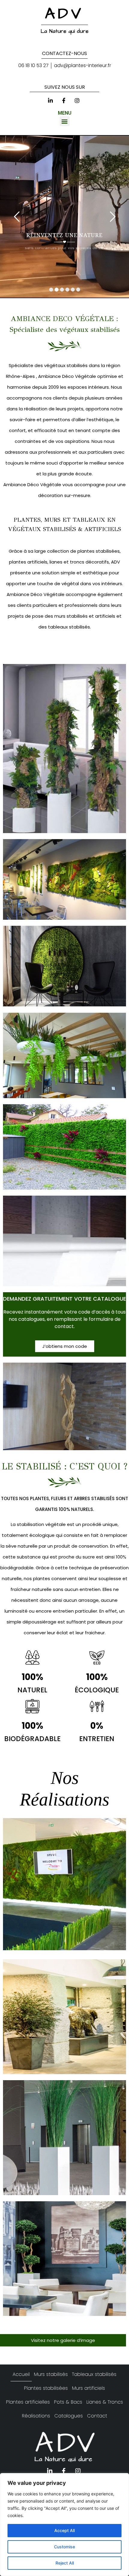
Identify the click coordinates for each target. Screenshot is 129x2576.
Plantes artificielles (28, 2402)
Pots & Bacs (68, 2402)
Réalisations (36, 2416)
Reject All (65, 2563)
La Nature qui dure (65, 31)
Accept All (64, 2530)
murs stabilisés (70, 616)
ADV (64, 14)
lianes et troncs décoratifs (79, 562)
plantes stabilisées (98, 551)
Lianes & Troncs (105, 2402)
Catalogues (69, 2416)
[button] (65, 121)
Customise (64, 2547)
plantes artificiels (28, 562)
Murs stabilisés (51, 2374)
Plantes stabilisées (46, 2388)
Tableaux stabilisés (94, 2374)
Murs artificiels (88, 2388)
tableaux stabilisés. (69, 627)
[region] (64, 2525)
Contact (97, 2416)
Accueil (21, 2374)
